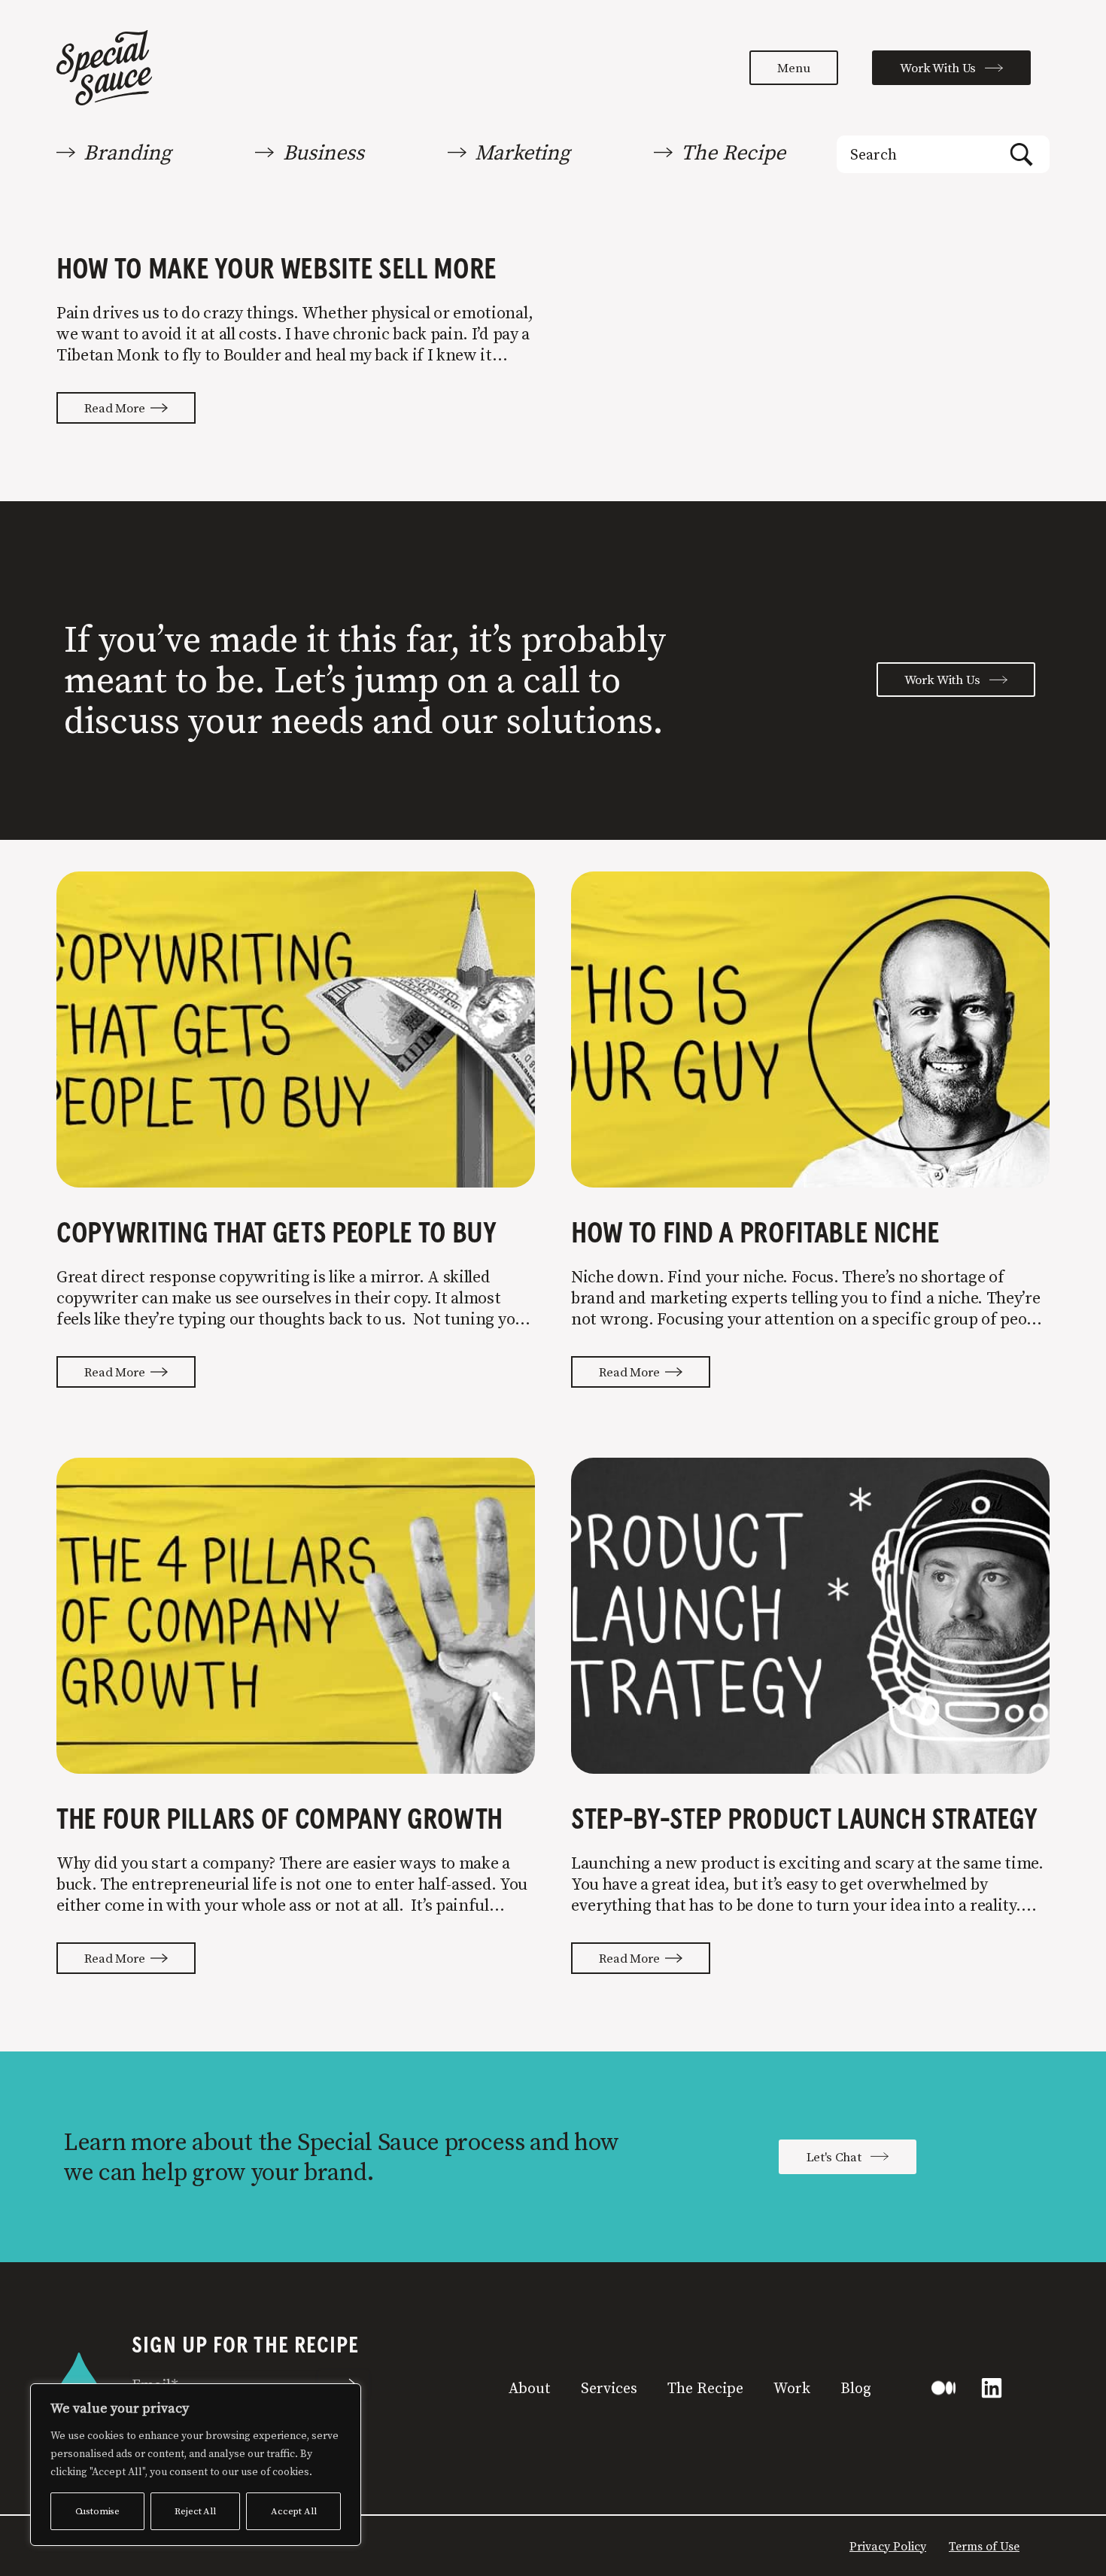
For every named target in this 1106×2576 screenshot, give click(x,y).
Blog (856, 2388)
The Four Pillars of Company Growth (280, 1820)
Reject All (195, 2511)
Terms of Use (984, 2546)
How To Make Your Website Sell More (276, 270)
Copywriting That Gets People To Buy (276, 1234)
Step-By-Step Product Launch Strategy (804, 1820)
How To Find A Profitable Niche (755, 1234)
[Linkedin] (992, 2388)
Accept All (293, 2511)
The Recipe (705, 2388)
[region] (196, 2465)
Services (609, 2388)
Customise (98, 2511)
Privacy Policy (888, 2546)
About (530, 2388)
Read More (117, 408)
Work (792, 2388)
